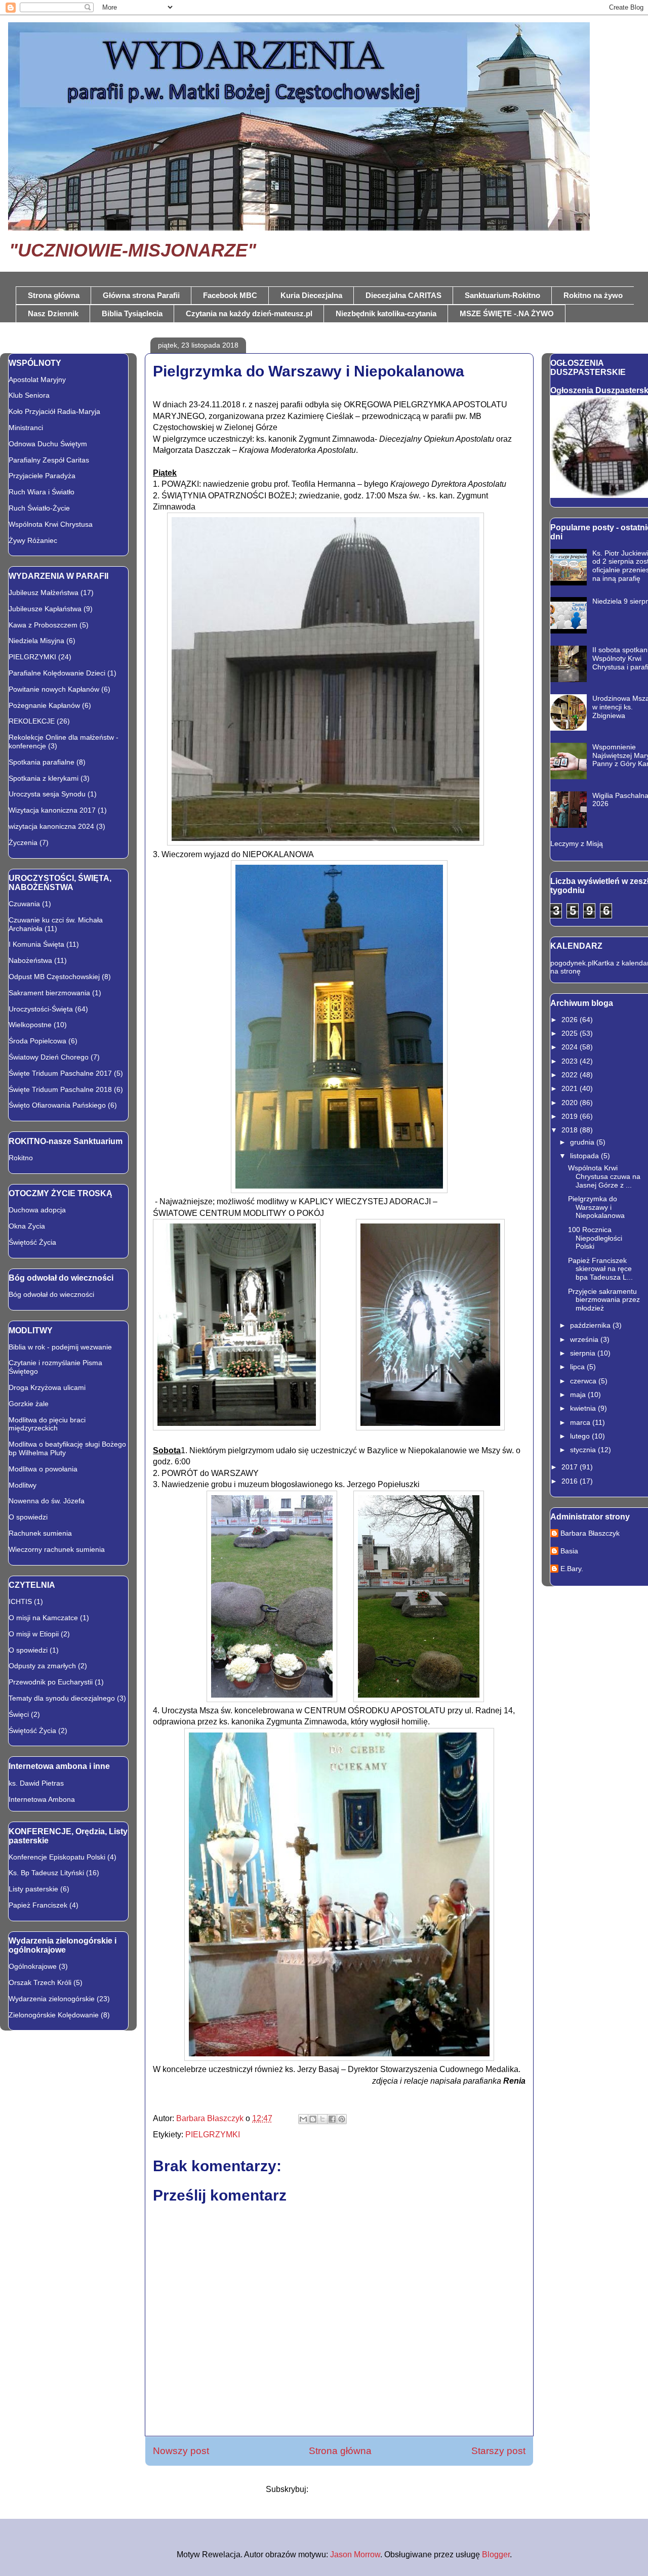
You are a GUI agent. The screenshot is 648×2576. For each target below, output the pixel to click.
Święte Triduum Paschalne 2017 (60, 1073)
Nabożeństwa (30, 960)
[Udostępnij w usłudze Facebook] (332, 2119)
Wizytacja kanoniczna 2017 (52, 810)
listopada (585, 1156)
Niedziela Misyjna (36, 641)
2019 (571, 1116)
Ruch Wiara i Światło (42, 492)
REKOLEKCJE (32, 721)
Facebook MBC (230, 295)
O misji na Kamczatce (43, 1618)
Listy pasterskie (33, 1889)
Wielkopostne (30, 1025)
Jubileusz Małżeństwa (44, 593)
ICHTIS (20, 1601)
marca (581, 1422)
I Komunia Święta (36, 944)
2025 (571, 1033)
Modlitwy (23, 1485)
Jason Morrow (355, 2554)
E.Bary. (572, 1569)
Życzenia (23, 842)
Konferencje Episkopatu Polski (57, 1857)
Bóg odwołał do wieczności (51, 1294)
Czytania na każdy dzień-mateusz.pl (249, 313)
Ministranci (26, 428)
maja (579, 1395)
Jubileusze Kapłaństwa (45, 609)
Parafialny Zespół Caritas (49, 460)
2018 (571, 1130)
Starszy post (498, 2451)
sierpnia (584, 1353)
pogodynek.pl (572, 963)
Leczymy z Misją (577, 843)
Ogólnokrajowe (33, 1966)
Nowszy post (181, 2451)
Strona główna (54, 295)
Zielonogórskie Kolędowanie (54, 2015)
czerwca (584, 1381)
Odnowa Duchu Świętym (48, 444)
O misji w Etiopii (34, 1634)
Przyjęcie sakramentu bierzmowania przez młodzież (604, 1300)
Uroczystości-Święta (41, 1009)
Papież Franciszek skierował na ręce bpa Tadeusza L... (600, 1269)
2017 (571, 1467)
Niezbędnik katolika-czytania (386, 313)
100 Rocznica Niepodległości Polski (595, 1238)
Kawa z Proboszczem (43, 625)
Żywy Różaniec (33, 540)
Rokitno (21, 1158)
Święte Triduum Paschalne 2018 (60, 1089)
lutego (581, 1436)
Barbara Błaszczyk (590, 1533)
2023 (571, 1061)
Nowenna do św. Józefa (47, 1501)
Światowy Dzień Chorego (49, 1057)
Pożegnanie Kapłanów (44, 705)
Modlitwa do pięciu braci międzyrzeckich (47, 1424)
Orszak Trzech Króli (40, 1982)
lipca (578, 1367)
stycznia (584, 1450)
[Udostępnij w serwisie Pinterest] (342, 2119)
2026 (571, 1020)
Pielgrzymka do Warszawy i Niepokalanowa (596, 1207)
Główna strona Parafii (141, 295)
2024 (571, 1047)
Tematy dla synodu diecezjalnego (62, 1698)
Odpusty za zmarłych (42, 1666)
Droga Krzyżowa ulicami (47, 1387)
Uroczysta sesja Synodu (47, 794)
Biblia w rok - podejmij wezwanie (60, 1347)
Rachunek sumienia (40, 1533)
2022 (571, 1075)
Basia (569, 1551)
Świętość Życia (32, 1242)
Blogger (496, 2554)
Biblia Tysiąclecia (132, 313)
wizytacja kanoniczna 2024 (51, 826)
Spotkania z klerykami (44, 778)
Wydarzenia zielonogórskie (52, 1999)
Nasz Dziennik (53, 313)
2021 (571, 1088)
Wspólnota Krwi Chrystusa (51, 524)
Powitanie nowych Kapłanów (54, 689)
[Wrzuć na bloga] (313, 2119)
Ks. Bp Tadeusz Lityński (46, 1873)
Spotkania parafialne (42, 762)
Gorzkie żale (29, 1404)
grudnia (583, 1142)
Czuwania (24, 904)
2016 (571, 1481)
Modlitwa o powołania (43, 1469)
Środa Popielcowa (37, 1041)
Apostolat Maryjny (37, 379)
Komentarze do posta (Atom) (361, 2489)
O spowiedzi (28, 1517)
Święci (19, 1714)
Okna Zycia (27, 1226)
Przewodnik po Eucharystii (51, 1682)
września (585, 1339)
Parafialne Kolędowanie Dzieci (57, 673)
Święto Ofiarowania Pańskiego (57, 1105)
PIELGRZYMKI (213, 2135)
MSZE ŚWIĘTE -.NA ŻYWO (507, 313)
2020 (571, 1103)
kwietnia (584, 1408)
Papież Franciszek (38, 1905)
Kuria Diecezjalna (311, 295)
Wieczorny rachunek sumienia (57, 1549)
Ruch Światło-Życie (39, 508)
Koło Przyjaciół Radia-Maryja (54, 411)
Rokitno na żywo (593, 295)
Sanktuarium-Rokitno (502, 295)
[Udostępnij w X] (322, 2119)
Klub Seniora (29, 395)
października (591, 1325)
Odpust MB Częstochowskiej (54, 977)
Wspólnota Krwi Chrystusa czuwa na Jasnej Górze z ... (604, 1176)
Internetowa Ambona (42, 1799)
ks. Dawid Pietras (36, 1783)
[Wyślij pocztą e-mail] (303, 2119)
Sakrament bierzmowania (49, 993)
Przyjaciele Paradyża (42, 476)
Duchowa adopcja (37, 1210)
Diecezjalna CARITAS (403, 295)
